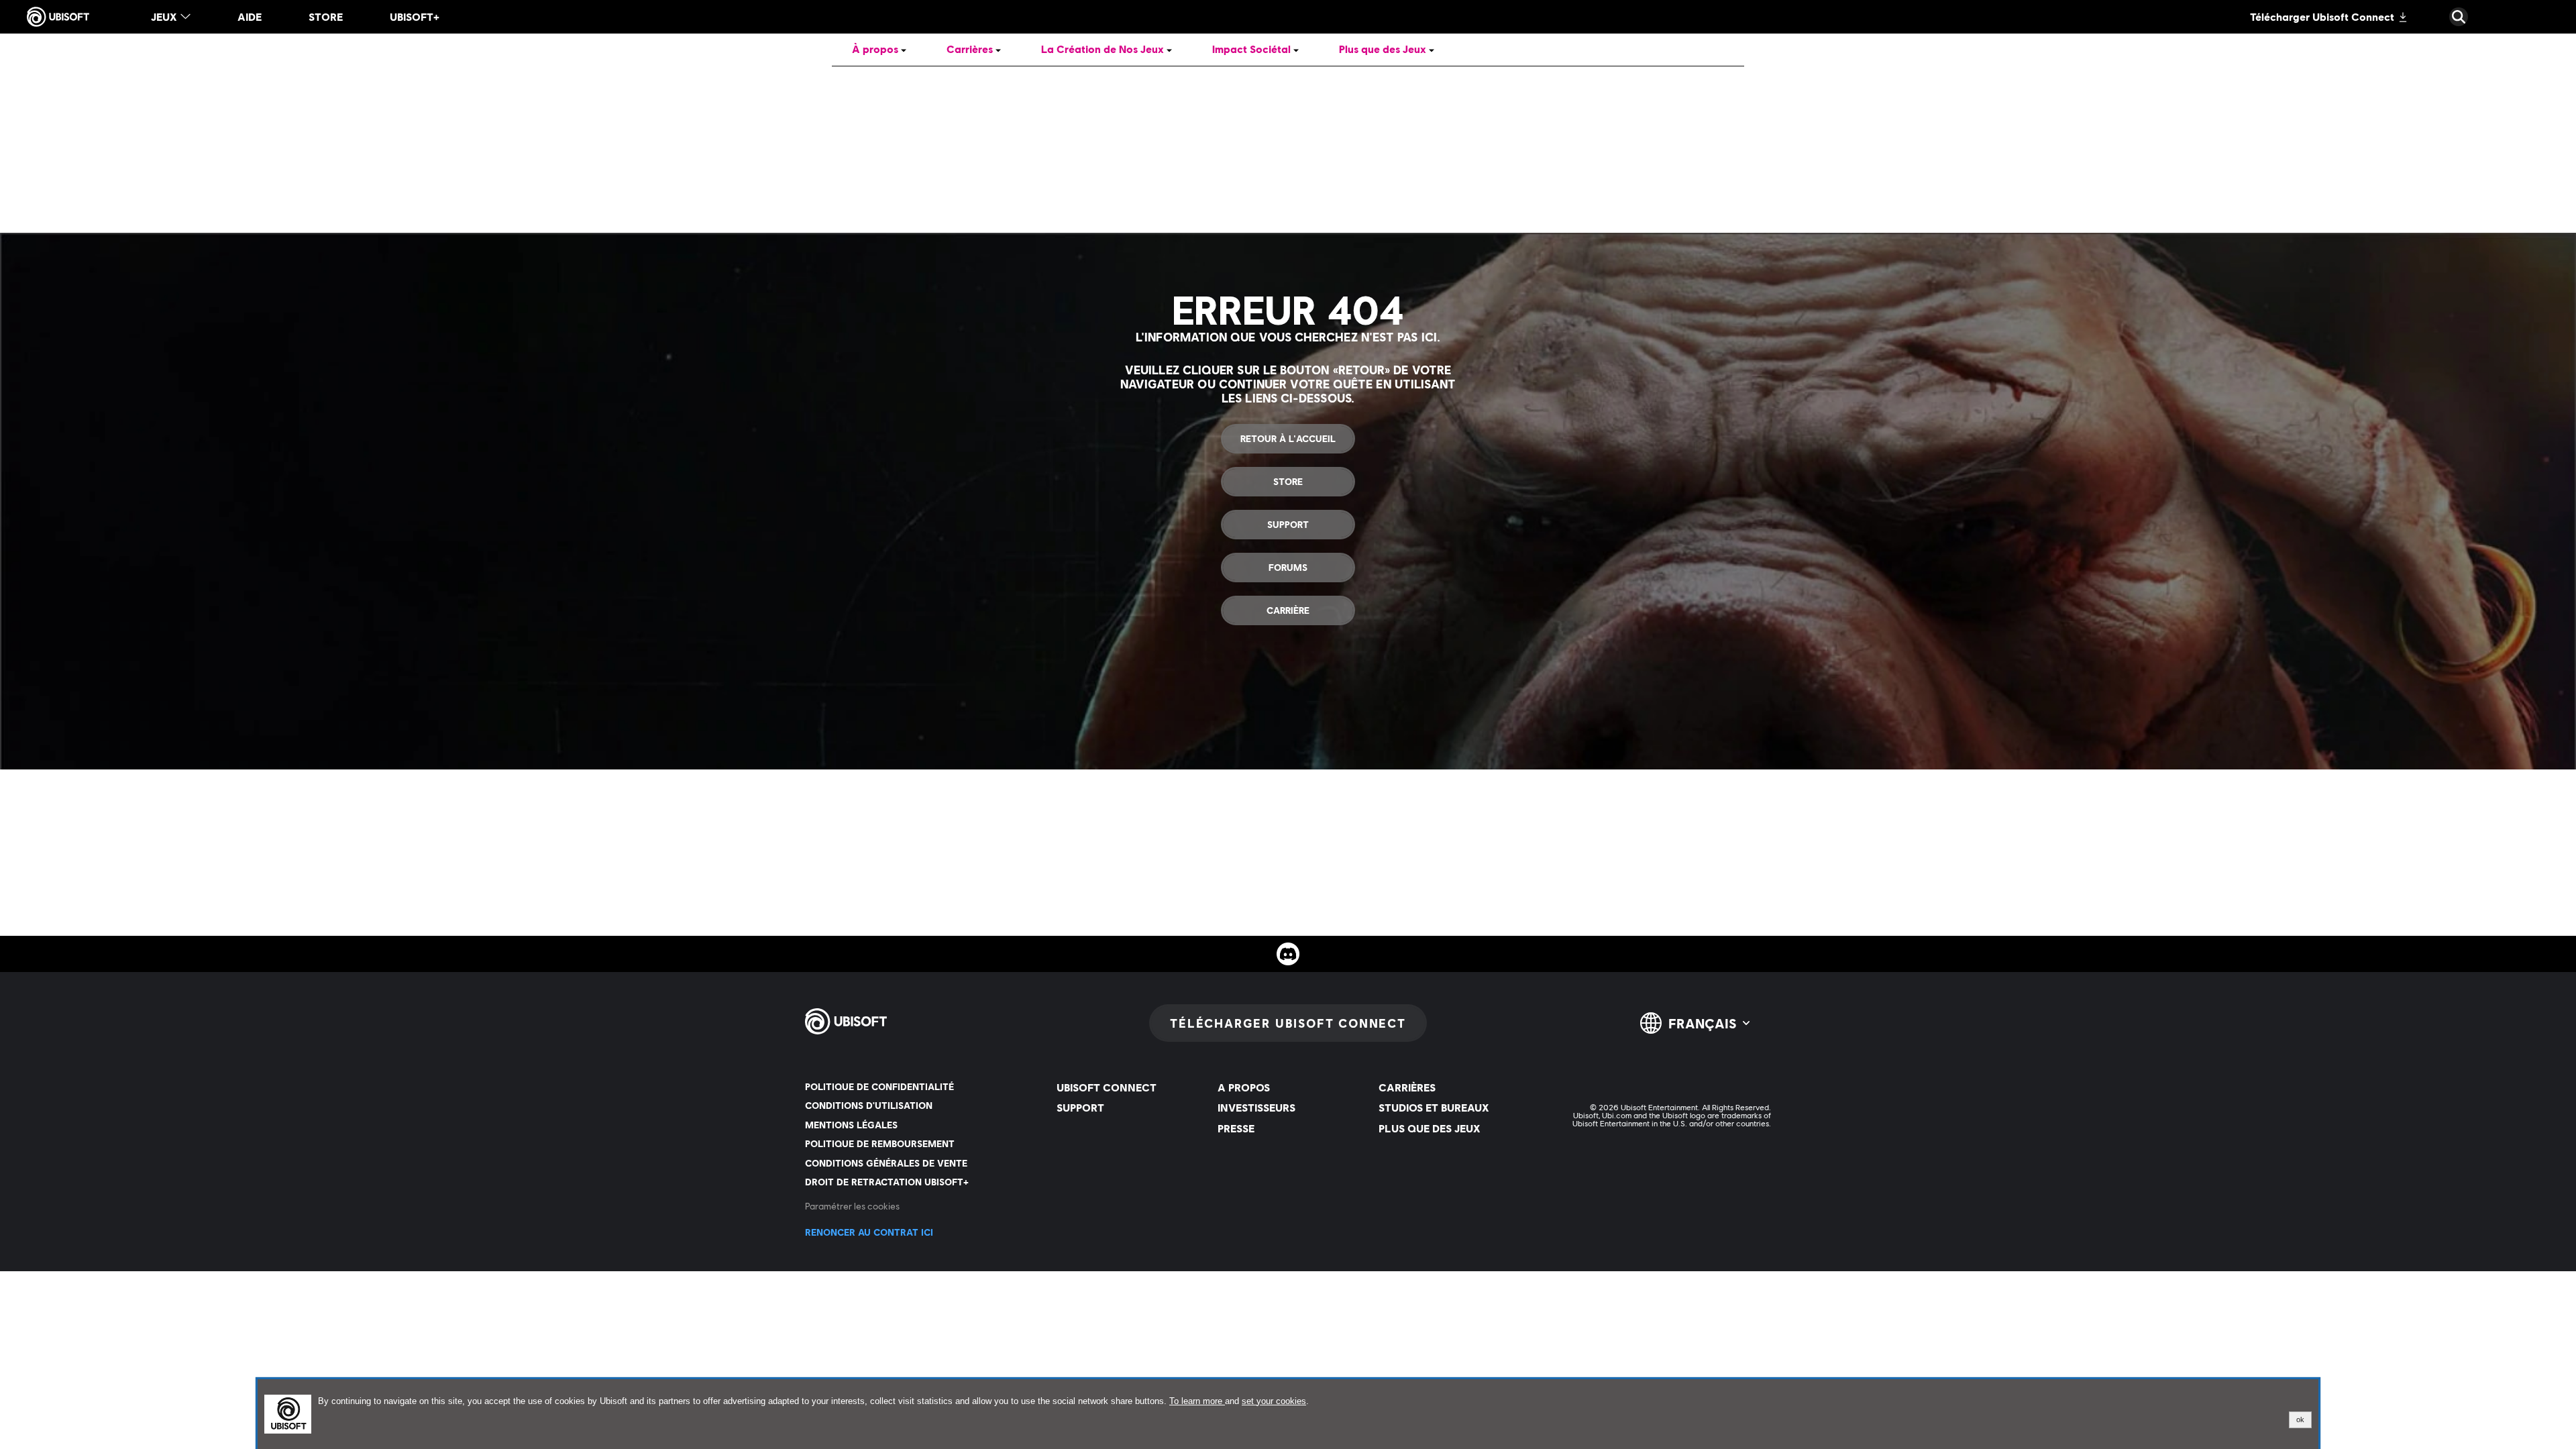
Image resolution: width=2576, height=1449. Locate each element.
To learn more (1197, 1401)
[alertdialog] (1288, 1414)
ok (2300, 1419)
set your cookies (1274, 1401)
